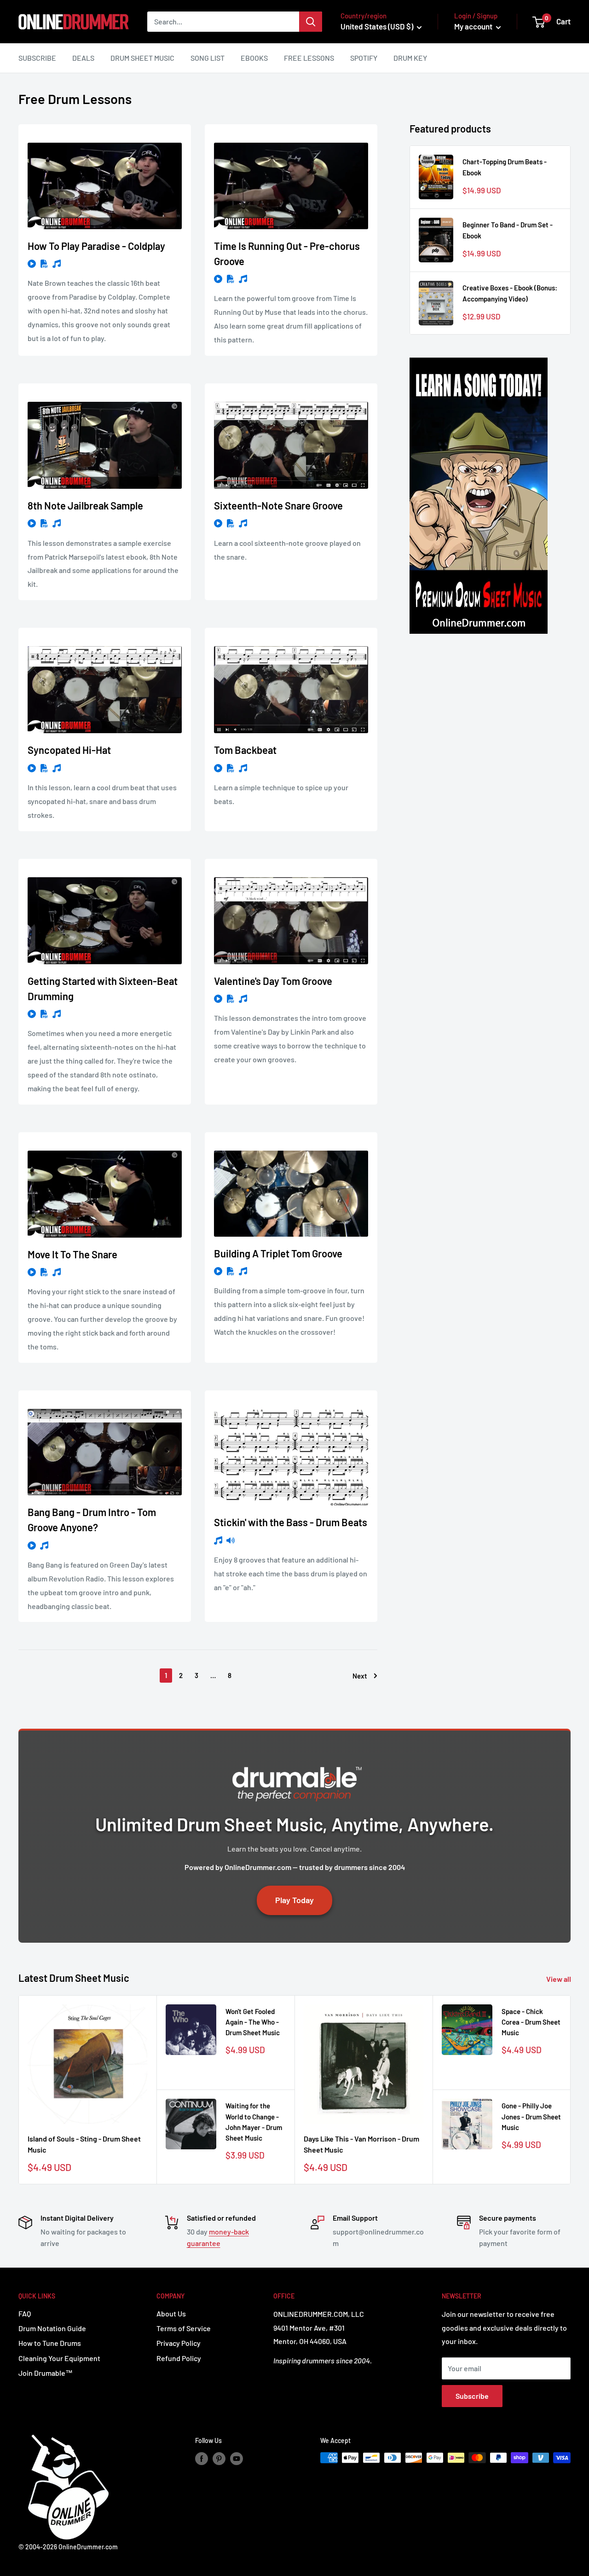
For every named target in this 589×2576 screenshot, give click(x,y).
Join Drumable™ (46, 2373)
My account (474, 26)
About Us (171, 2313)
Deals (83, 58)
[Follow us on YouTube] (237, 2459)
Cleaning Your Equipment (59, 2358)
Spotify (364, 58)
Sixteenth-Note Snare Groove (278, 505)
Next (360, 1676)
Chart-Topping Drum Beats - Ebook (505, 167)
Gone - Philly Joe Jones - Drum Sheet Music (531, 2116)
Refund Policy (179, 2358)
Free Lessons (309, 58)
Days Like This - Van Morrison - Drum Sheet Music (361, 2144)
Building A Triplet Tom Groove (278, 1253)
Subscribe (37, 58)
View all (559, 1979)
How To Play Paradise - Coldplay (96, 246)
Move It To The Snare (72, 1254)
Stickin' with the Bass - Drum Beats (291, 1522)
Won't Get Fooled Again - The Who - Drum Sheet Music (253, 2022)
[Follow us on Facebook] (202, 2459)
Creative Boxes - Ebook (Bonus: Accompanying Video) (510, 293)
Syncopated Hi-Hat (69, 750)
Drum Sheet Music (142, 58)
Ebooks (254, 58)
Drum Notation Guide (52, 2328)
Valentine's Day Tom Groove (273, 981)
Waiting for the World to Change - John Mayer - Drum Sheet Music (254, 2122)
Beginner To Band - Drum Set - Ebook (508, 230)
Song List (208, 58)
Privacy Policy (179, 2343)
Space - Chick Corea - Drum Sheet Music (531, 2022)
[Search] (311, 22)
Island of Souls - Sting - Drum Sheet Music (84, 2144)
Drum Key (410, 58)
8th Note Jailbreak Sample (85, 505)
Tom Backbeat (245, 750)
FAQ (25, 2313)
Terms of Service (184, 2328)
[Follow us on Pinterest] (219, 2459)
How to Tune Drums (50, 2343)
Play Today (294, 1900)
